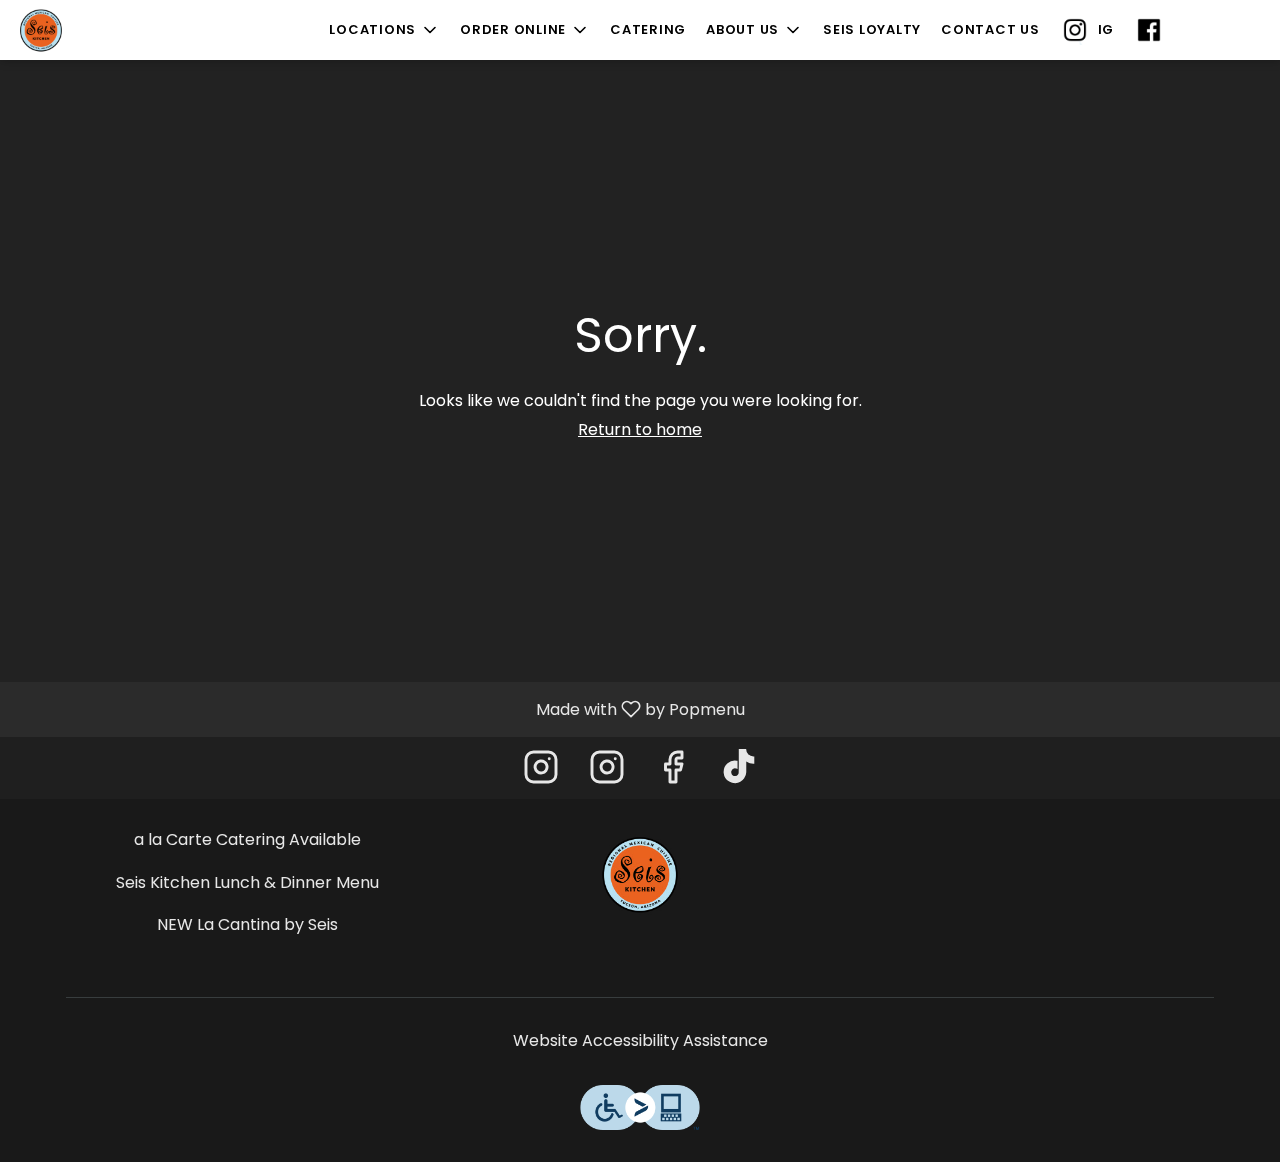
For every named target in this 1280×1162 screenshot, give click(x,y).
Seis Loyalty (872, 29)
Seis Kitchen (640, 874)
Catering (648, 29)
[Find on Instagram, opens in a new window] (541, 772)
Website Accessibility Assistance (640, 1041)
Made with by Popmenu (380, 708)
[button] (384, 30)
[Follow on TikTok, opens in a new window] (739, 772)
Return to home (640, 429)
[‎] (1153, 30)
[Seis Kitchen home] (106, 30)
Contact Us (990, 29)
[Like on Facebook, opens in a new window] (673, 772)
